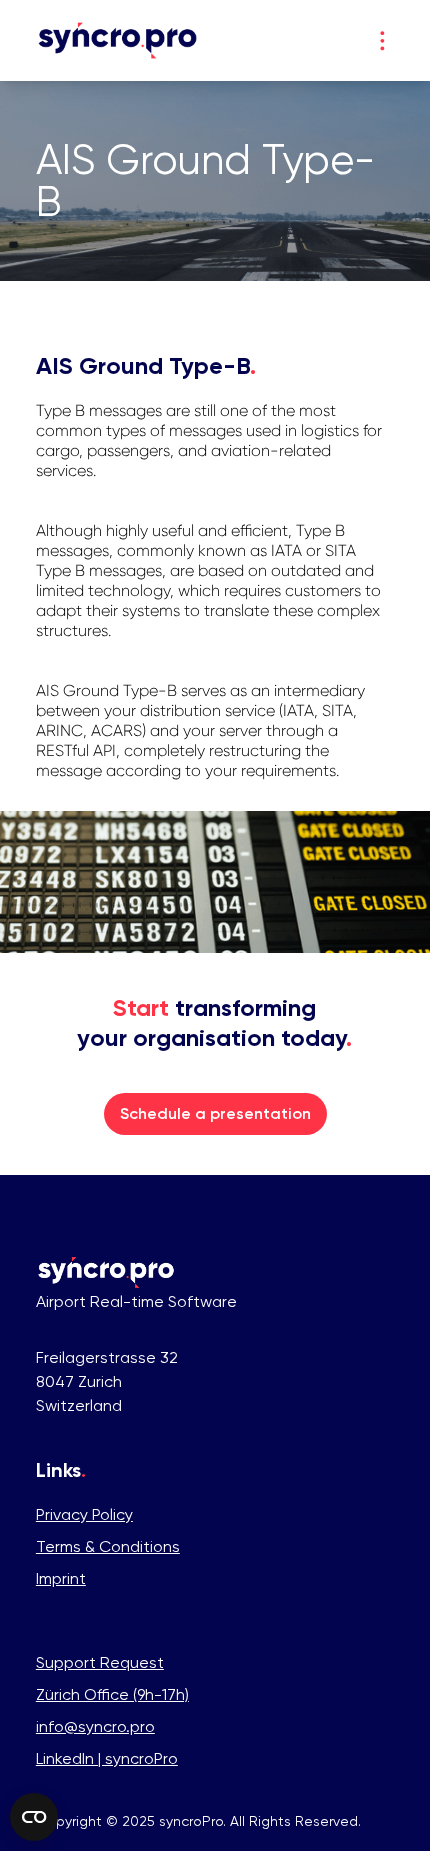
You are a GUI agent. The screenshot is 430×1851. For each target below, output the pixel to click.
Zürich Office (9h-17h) (112, 1694)
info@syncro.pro (95, 1726)
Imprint (61, 1578)
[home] (118, 40)
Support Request (100, 1662)
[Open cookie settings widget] (34, 1817)
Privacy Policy (84, 1514)
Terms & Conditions (108, 1546)
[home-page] (106, 1272)
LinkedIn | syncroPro (107, 1758)
